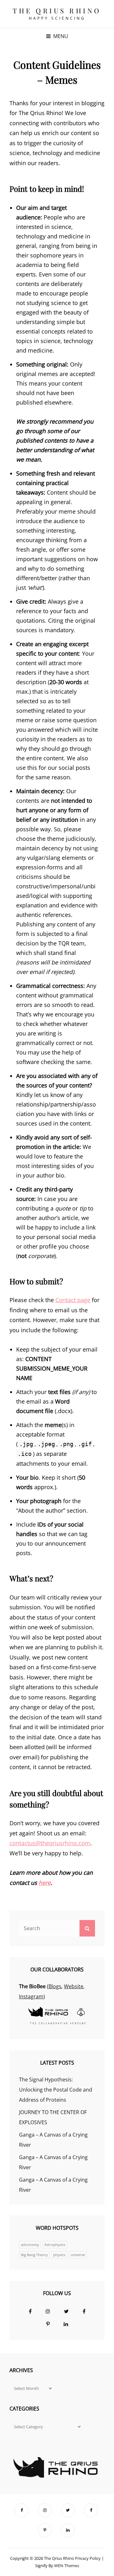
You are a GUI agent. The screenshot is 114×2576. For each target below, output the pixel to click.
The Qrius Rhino (57, 10)
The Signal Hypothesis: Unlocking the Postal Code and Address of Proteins (56, 2090)
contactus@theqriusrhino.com (50, 1843)
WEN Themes (67, 2566)
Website (74, 1986)
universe (78, 2255)
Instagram (31, 1996)
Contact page (73, 1300)
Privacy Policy (88, 2558)
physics (59, 2255)
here (45, 1883)
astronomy (30, 2245)
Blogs (55, 1986)
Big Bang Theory (34, 2255)
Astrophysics (55, 2245)
